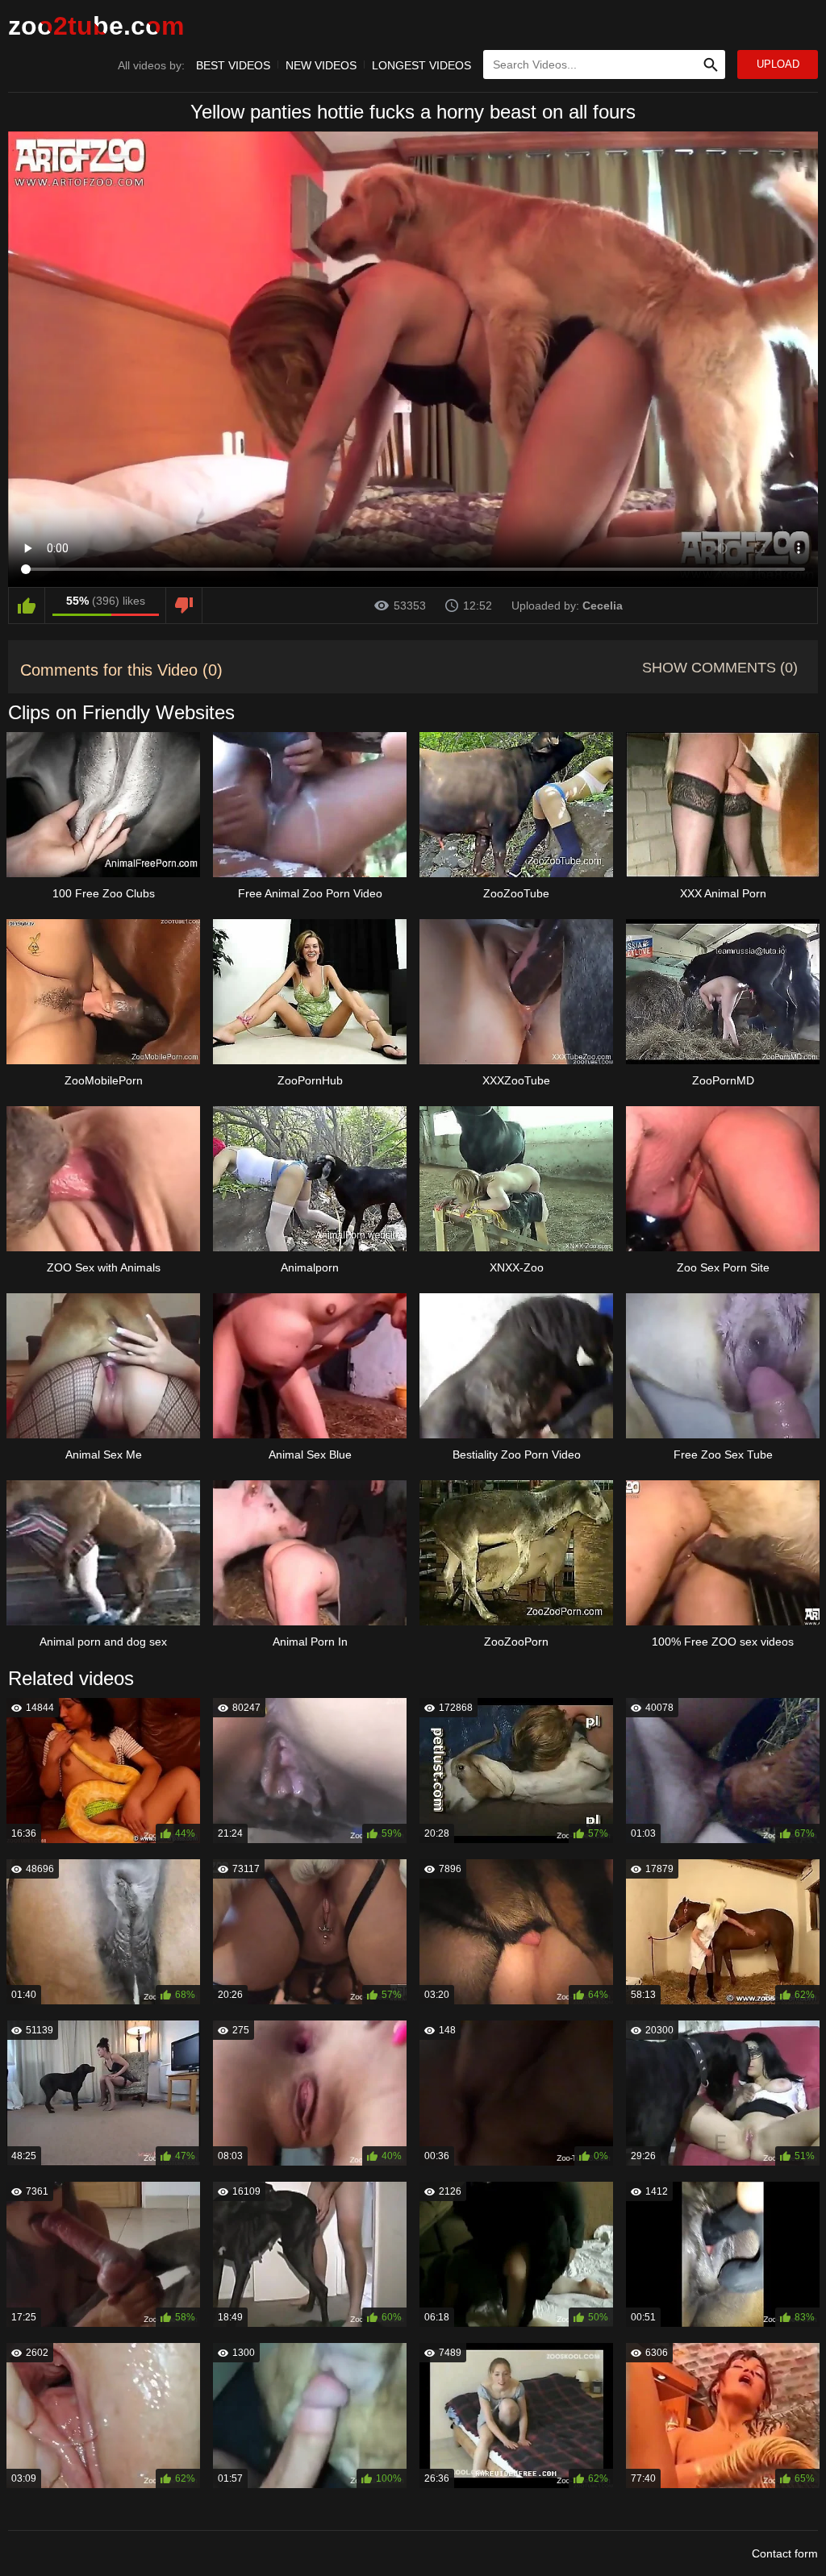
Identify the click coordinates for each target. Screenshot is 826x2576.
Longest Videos (421, 65)
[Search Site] (711, 65)
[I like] (27, 606)
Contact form (785, 2553)
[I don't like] (184, 606)
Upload (778, 64)
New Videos (321, 65)
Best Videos (233, 65)
